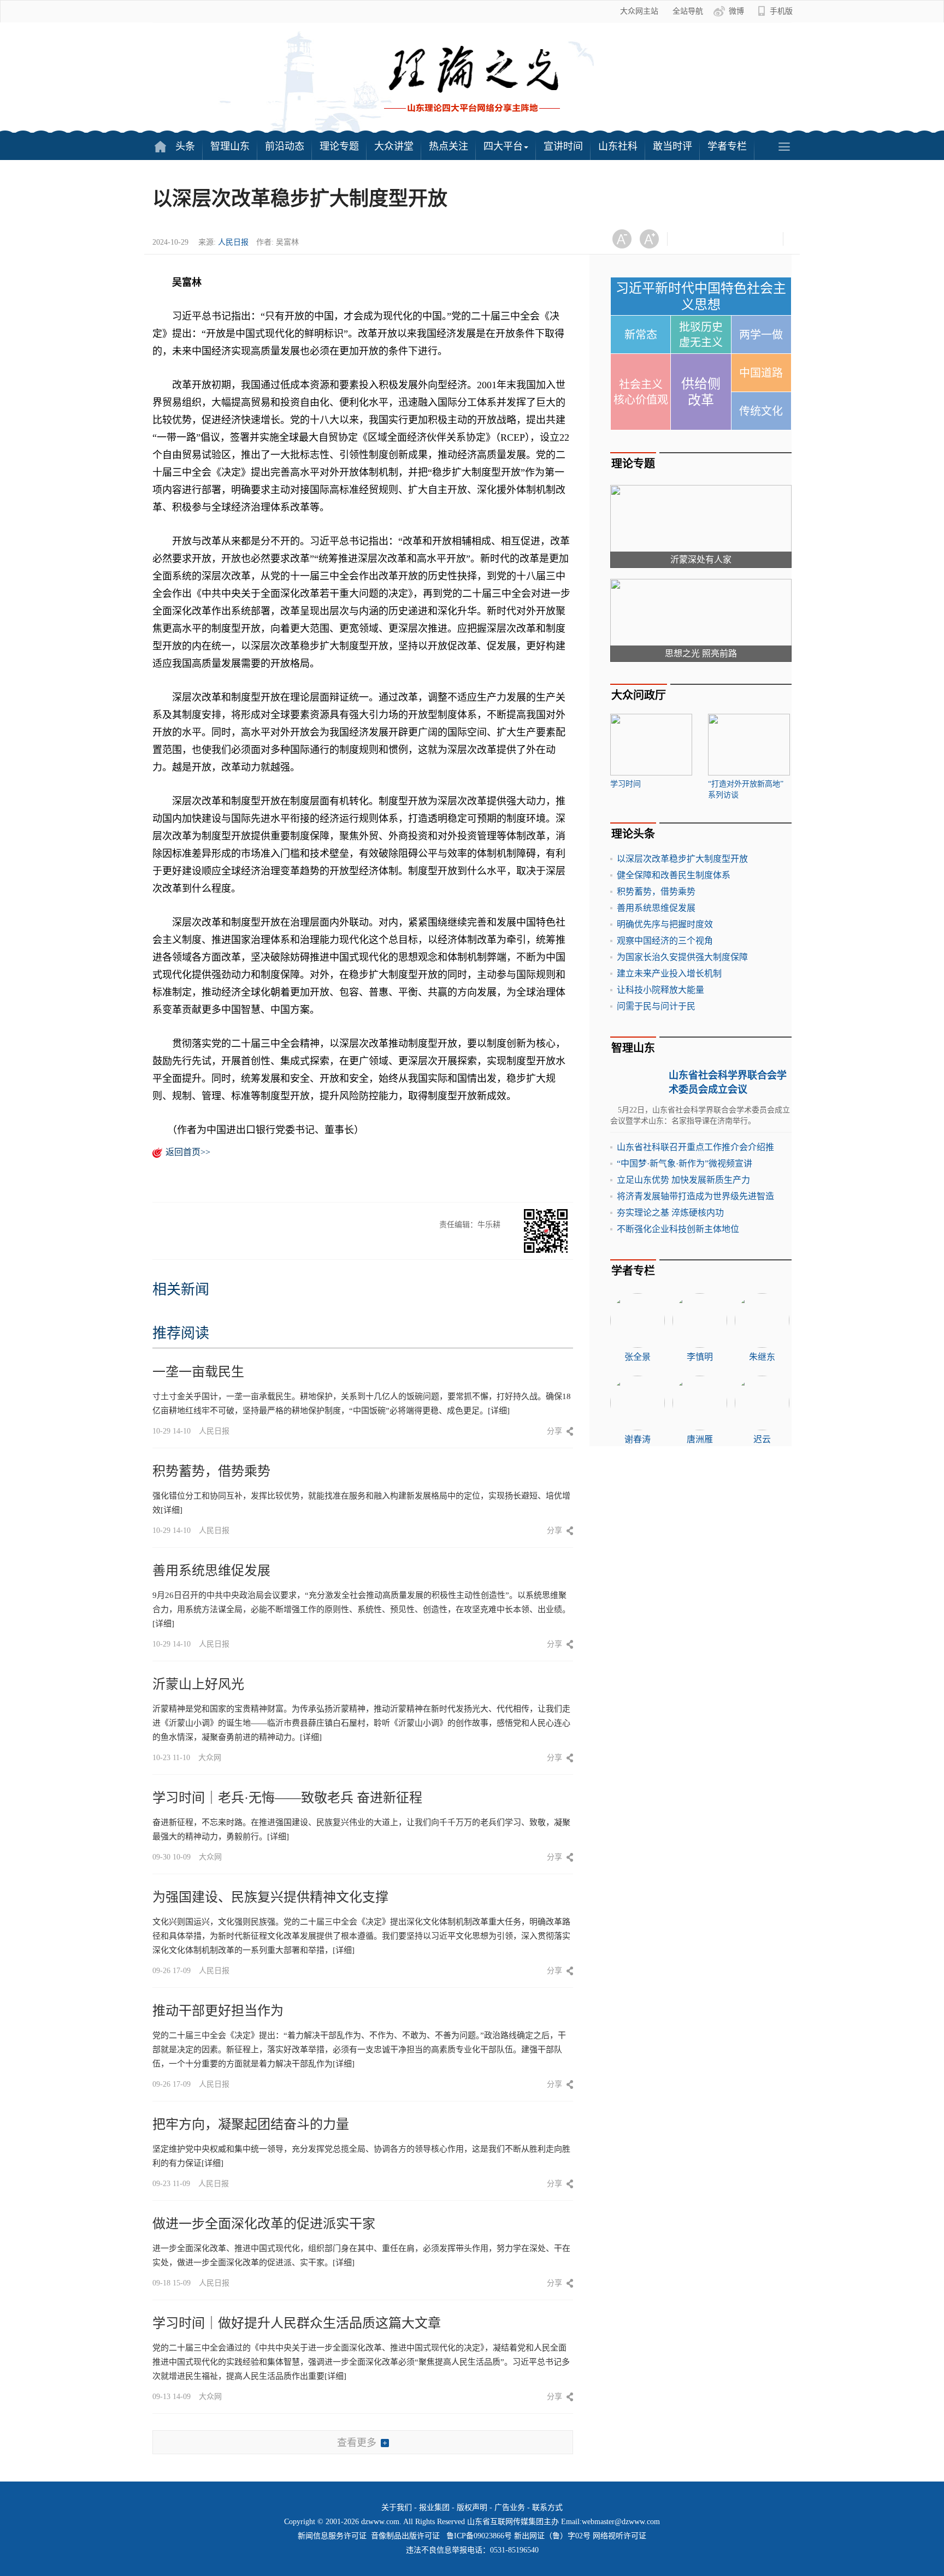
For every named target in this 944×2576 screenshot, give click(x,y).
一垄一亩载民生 (198, 1372)
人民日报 (233, 242)
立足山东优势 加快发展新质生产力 (683, 1180)
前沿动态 (285, 146)
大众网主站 (639, 11)
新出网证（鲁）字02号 (552, 2536)
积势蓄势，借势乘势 (211, 1471)
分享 (554, 1431)
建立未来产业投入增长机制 (669, 973)
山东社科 (618, 146)
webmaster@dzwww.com (621, 2522)
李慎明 (700, 1357)
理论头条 (633, 834)
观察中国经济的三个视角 (665, 941)
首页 (160, 146)
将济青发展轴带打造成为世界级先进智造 (695, 1196)
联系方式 (547, 2507)
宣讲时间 (563, 146)
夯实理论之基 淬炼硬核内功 (670, 1213)
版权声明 (472, 2507)
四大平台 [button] (503, 146)
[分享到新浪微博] (716, 239)
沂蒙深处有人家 (701, 559)
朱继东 (762, 1357)
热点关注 (449, 146)
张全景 (638, 1357)
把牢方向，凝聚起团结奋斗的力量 (251, 2124)
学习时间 (626, 784)
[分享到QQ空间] (743, 239)
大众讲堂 (394, 146)
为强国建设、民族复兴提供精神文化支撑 (270, 1897)
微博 (736, 11)
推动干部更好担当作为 (218, 2011)
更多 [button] (784, 146)
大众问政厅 (639, 695)
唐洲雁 (700, 1439)
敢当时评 (672, 146)
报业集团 (434, 2507)
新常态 (641, 335)
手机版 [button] (781, 11)
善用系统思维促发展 (211, 1571)
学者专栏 (727, 146)
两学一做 (761, 335)
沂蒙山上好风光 (198, 1684)
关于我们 (397, 2507)
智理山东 (230, 146)
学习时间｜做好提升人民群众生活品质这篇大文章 (297, 2323)
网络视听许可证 (619, 2536)
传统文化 (761, 411)
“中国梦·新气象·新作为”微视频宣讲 (685, 1163)
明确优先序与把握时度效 (665, 924)
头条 (185, 146)
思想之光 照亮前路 (701, 653)
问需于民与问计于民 (656, 1006)
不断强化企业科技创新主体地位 (678, 1229)
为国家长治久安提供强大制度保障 (682, 957)
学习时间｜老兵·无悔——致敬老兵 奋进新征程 (287, 1798)
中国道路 (761, 373)
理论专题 (339, 146)
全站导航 (688, 11)
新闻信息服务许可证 (332, 2536)
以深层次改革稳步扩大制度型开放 (682, 859)
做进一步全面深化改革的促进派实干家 (264, 2224)
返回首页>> (188, 1152)
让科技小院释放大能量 (660, 990)
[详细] (499, 1411)
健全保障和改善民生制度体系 (674, 875)
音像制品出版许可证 (405, 2536)
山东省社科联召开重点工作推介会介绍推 (695, 1147)
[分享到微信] (689, 239)
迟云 (762, 1439)
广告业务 (510, 2507)
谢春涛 (638, 1439)
